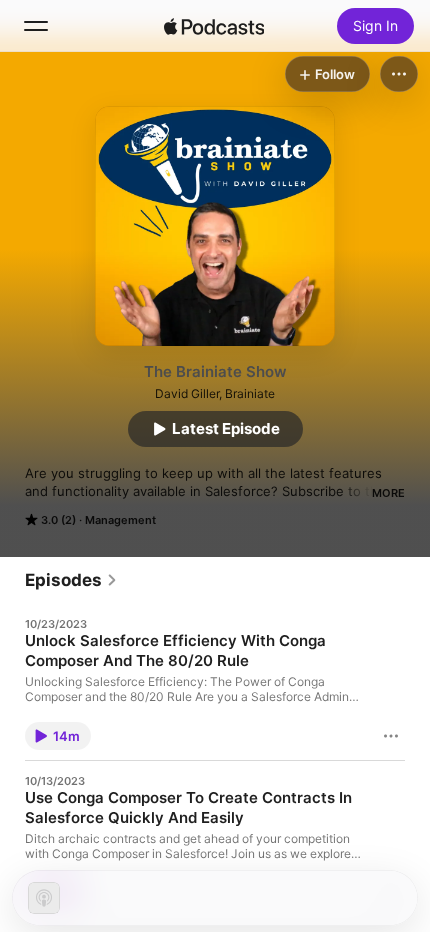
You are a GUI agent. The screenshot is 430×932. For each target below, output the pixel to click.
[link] (71, 580)
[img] (214, 26)
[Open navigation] (36, 26)
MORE (388, 493)
